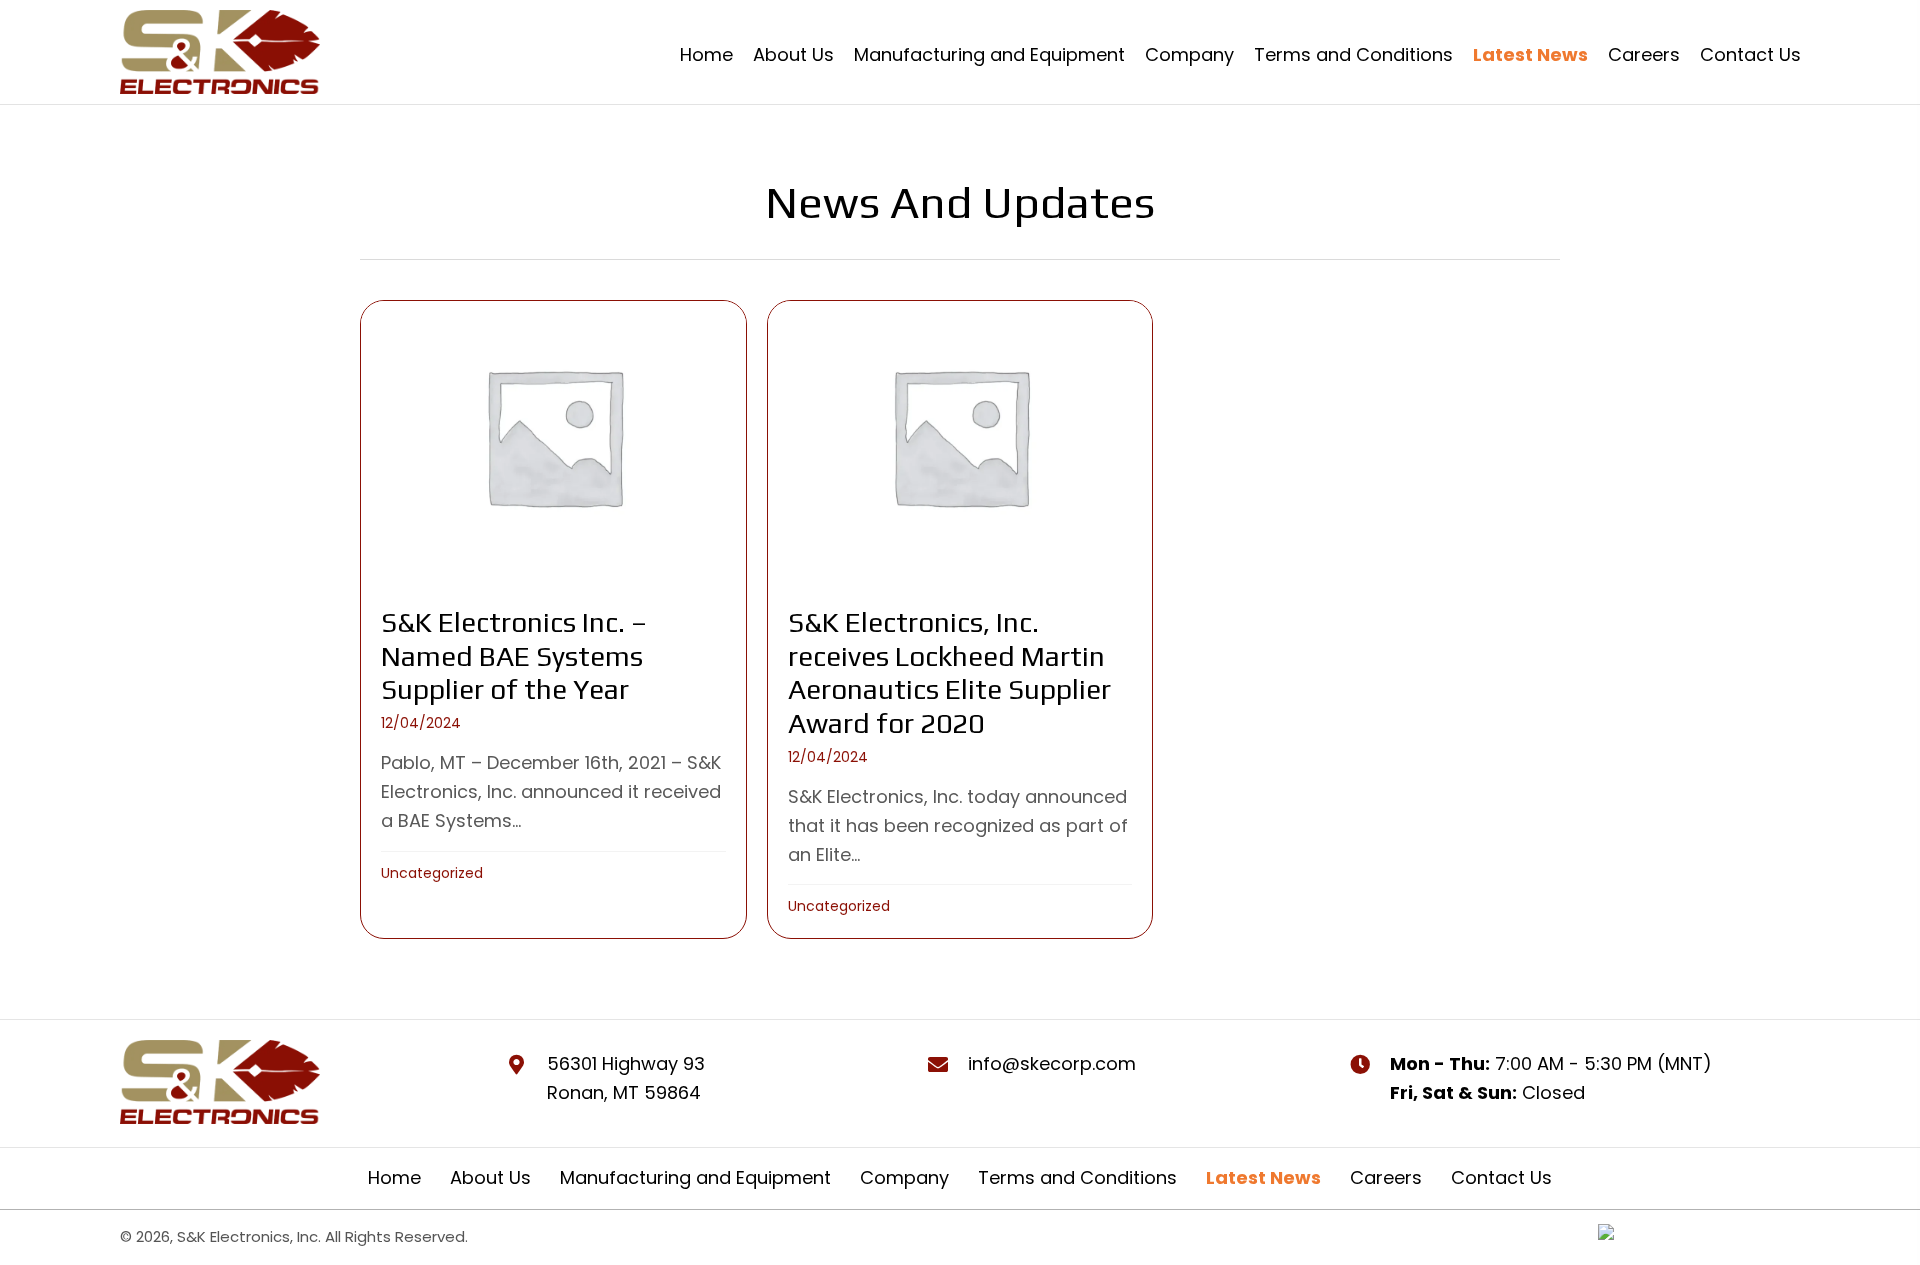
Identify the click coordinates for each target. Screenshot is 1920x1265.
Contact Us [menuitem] (1501, 1177)
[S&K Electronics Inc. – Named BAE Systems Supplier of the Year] (553, 619)
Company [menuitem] (904, 1177)
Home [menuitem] (394, 1177)
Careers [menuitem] (1386, 1177)
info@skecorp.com (1052, 1063)
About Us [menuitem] (490, 1177)
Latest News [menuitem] (1263, 1177)
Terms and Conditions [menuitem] (1077, 1177)
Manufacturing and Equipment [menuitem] (695, 1177)
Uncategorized (432, 873)
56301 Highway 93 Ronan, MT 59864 (626, 1078)
